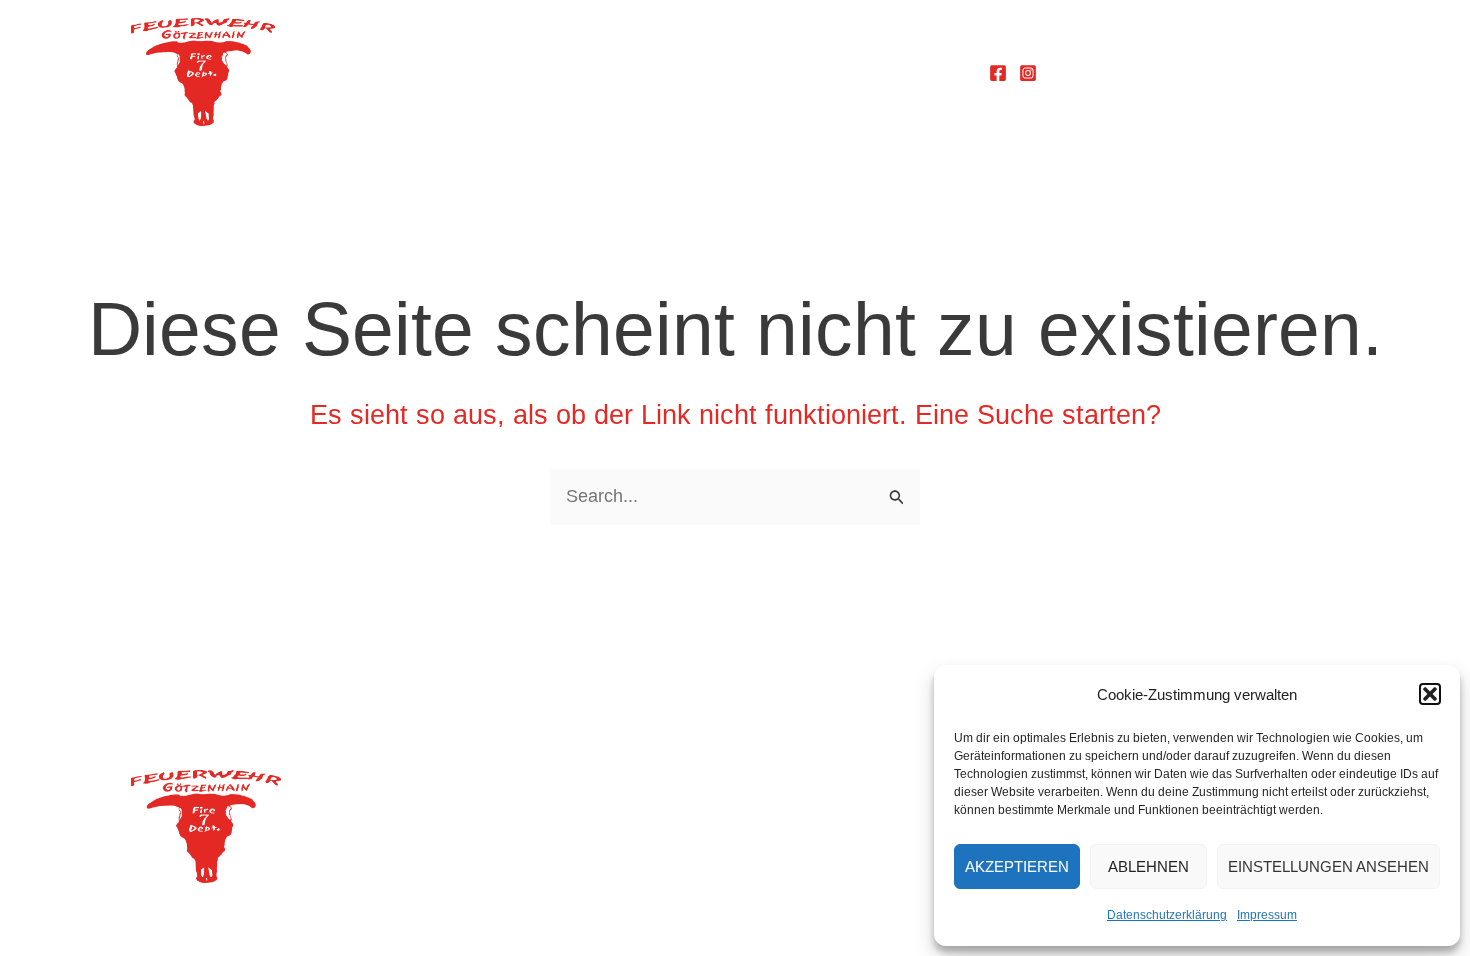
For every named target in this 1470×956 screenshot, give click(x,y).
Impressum (1267, 915)
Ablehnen (1148, 866)
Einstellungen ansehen (1328, 866)
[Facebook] (998, 73)
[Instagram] (1028, 73)
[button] (1430, 694)
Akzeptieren (1017, 866)
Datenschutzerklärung (1167, 915)
